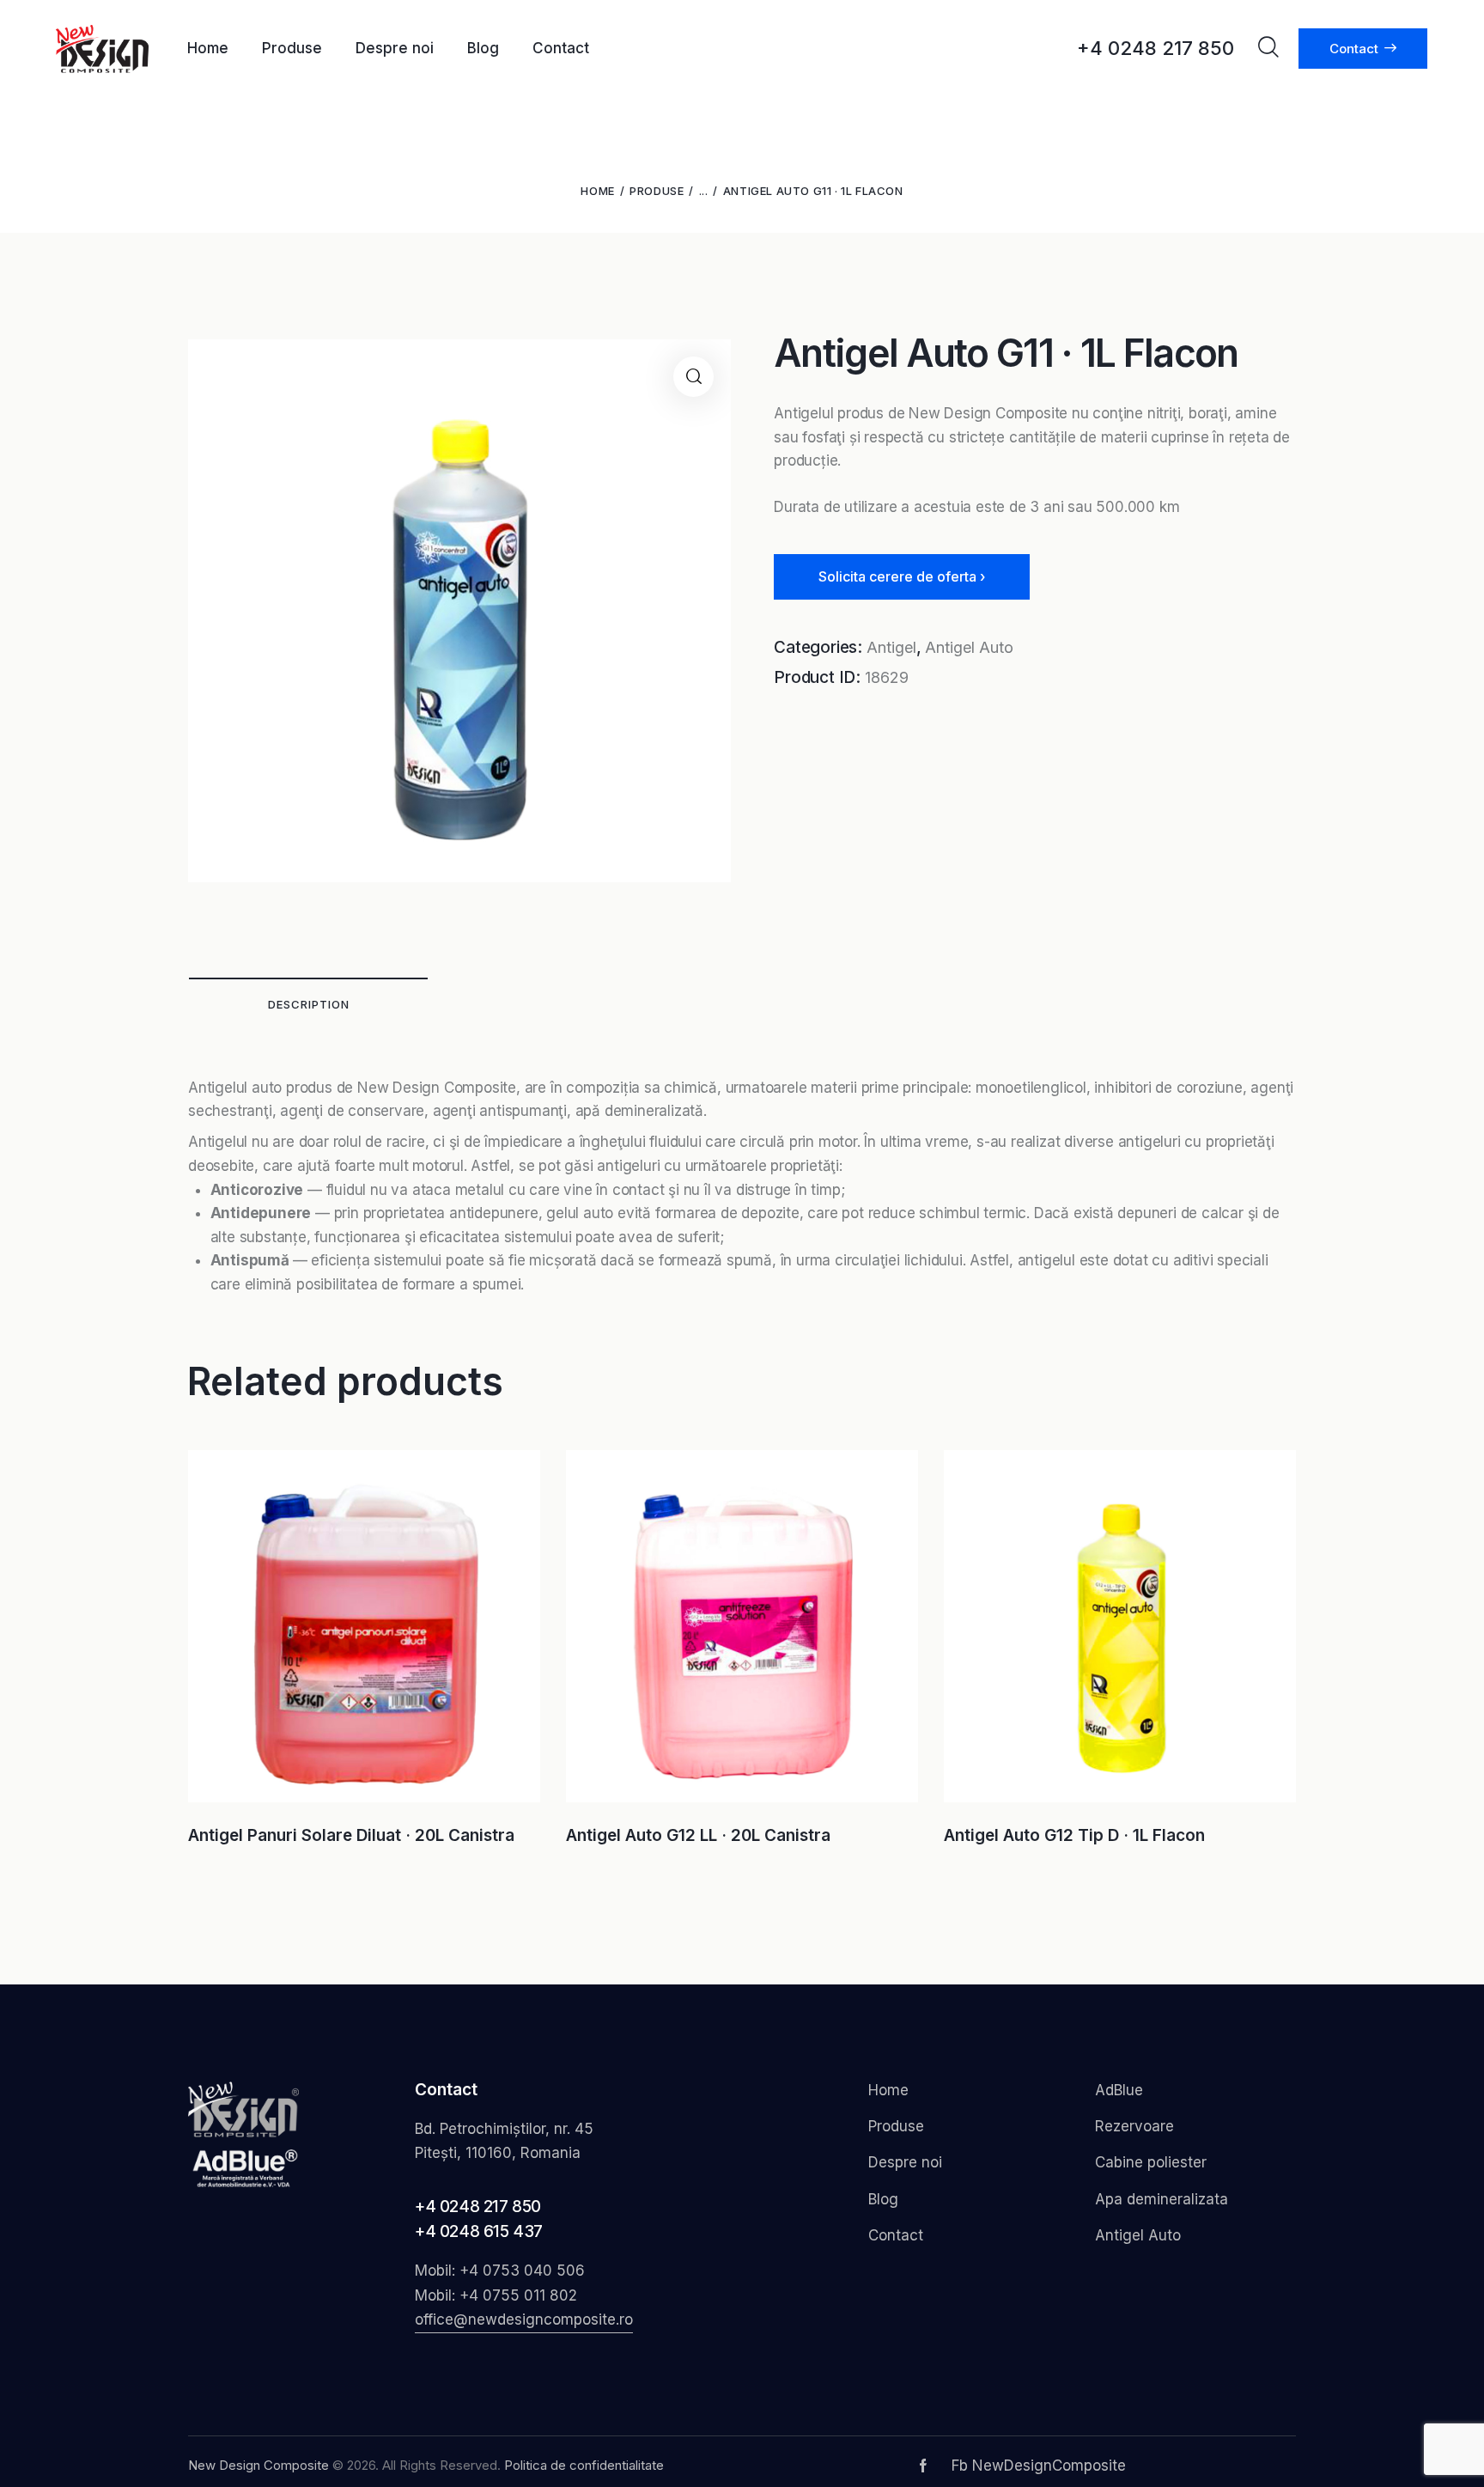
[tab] (308, 1003)
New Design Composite (258, 2465)
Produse (657, 191)
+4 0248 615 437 (479, 2231)
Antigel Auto (969, 647)
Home (597, 191)
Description (309, 1004)
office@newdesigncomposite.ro (524, 2319)
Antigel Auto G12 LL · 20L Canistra (698, 1835)
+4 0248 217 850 (478, 2207)
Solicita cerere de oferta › (902, 576)
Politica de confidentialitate (584, 2465)
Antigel (891, 647)
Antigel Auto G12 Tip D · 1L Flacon (1074, 1835)
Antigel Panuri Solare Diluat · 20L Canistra (351, 1835)
